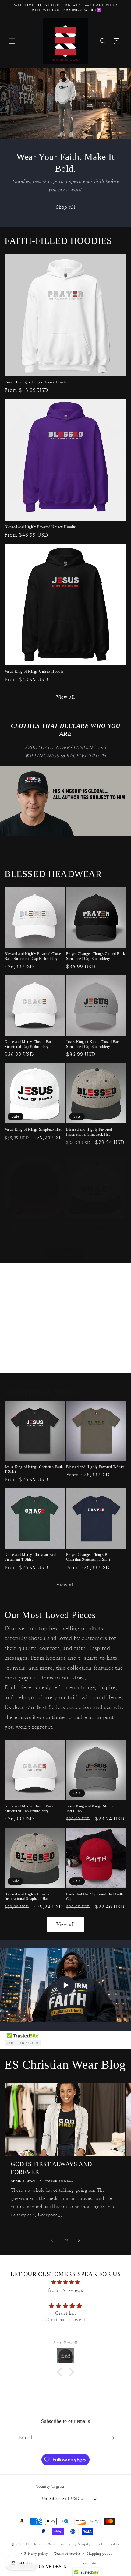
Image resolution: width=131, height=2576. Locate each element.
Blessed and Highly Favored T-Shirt (95, 1467)
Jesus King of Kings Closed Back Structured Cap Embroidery (94, 1044)
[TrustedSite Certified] (23, 2038)
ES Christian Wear (41, 2544)
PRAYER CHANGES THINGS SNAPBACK (30, 1226)
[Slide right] (79, 2240)
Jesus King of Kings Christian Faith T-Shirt (34, 1469)
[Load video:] (65, 1985)
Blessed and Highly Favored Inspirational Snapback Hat (89, 1132)
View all (66, 697)
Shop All (66, 207)
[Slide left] (52, 2240)
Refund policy (108, 2544)
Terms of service (67, 2554)
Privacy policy (36, 2554)
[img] (65, 2282)
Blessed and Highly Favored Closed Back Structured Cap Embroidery (34, 956)
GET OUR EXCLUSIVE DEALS (37, 2566)
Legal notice (89, 2563)
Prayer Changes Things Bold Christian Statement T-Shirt (89, 1557)
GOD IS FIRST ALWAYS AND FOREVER (51, 2168)
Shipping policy (100, 2554)
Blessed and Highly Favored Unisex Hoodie (40, 527)
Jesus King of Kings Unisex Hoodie (34, 671)
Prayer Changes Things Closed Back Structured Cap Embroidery (96, 956)
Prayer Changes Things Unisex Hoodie (36, 382)
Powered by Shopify (74, 2544)
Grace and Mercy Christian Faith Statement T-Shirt (31, 1557)
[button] (12, 41)
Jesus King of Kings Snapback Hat (33, 1129)
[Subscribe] (112, 2438)
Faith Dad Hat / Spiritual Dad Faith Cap (95, 1897)
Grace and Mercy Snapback (88, 1224)
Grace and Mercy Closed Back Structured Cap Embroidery (29, 1044)
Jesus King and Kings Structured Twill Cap (93, 1809)
